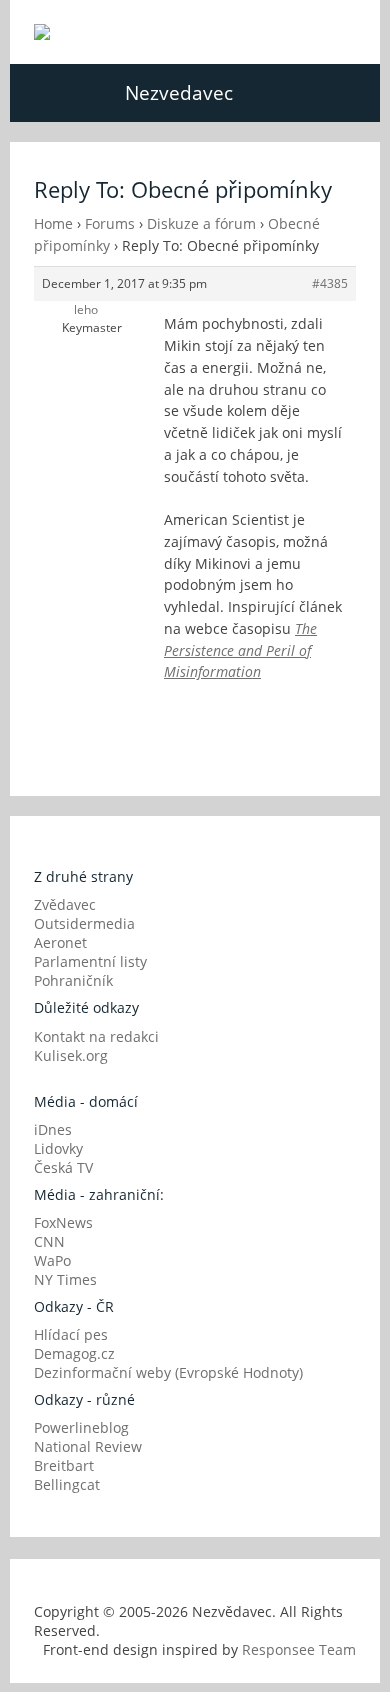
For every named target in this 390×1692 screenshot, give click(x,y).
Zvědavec (65, 904)
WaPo (52, 1260)
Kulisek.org (71, 1055)
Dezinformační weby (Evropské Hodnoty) (168, 1372)
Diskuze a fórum (201, 223)
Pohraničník (73, 980)
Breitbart (64, 1465)
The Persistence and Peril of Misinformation (240, 650)
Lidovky (58, 1148)
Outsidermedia (84, 923)
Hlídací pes (71, 1334)
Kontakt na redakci (96, 1036)
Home (53, 223)
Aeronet (60, 942)
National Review (88, 1446)
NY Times (65, 1279)
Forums (110, 223)
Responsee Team (299, 1649)
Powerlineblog (81, 1427)
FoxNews (63, 1222)
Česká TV (63, 1167)
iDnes (53, 1129)
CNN (49, 1241)
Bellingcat (67, 1484)
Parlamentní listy (90, 961)
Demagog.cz (74, 1353)
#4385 (330, 283)
